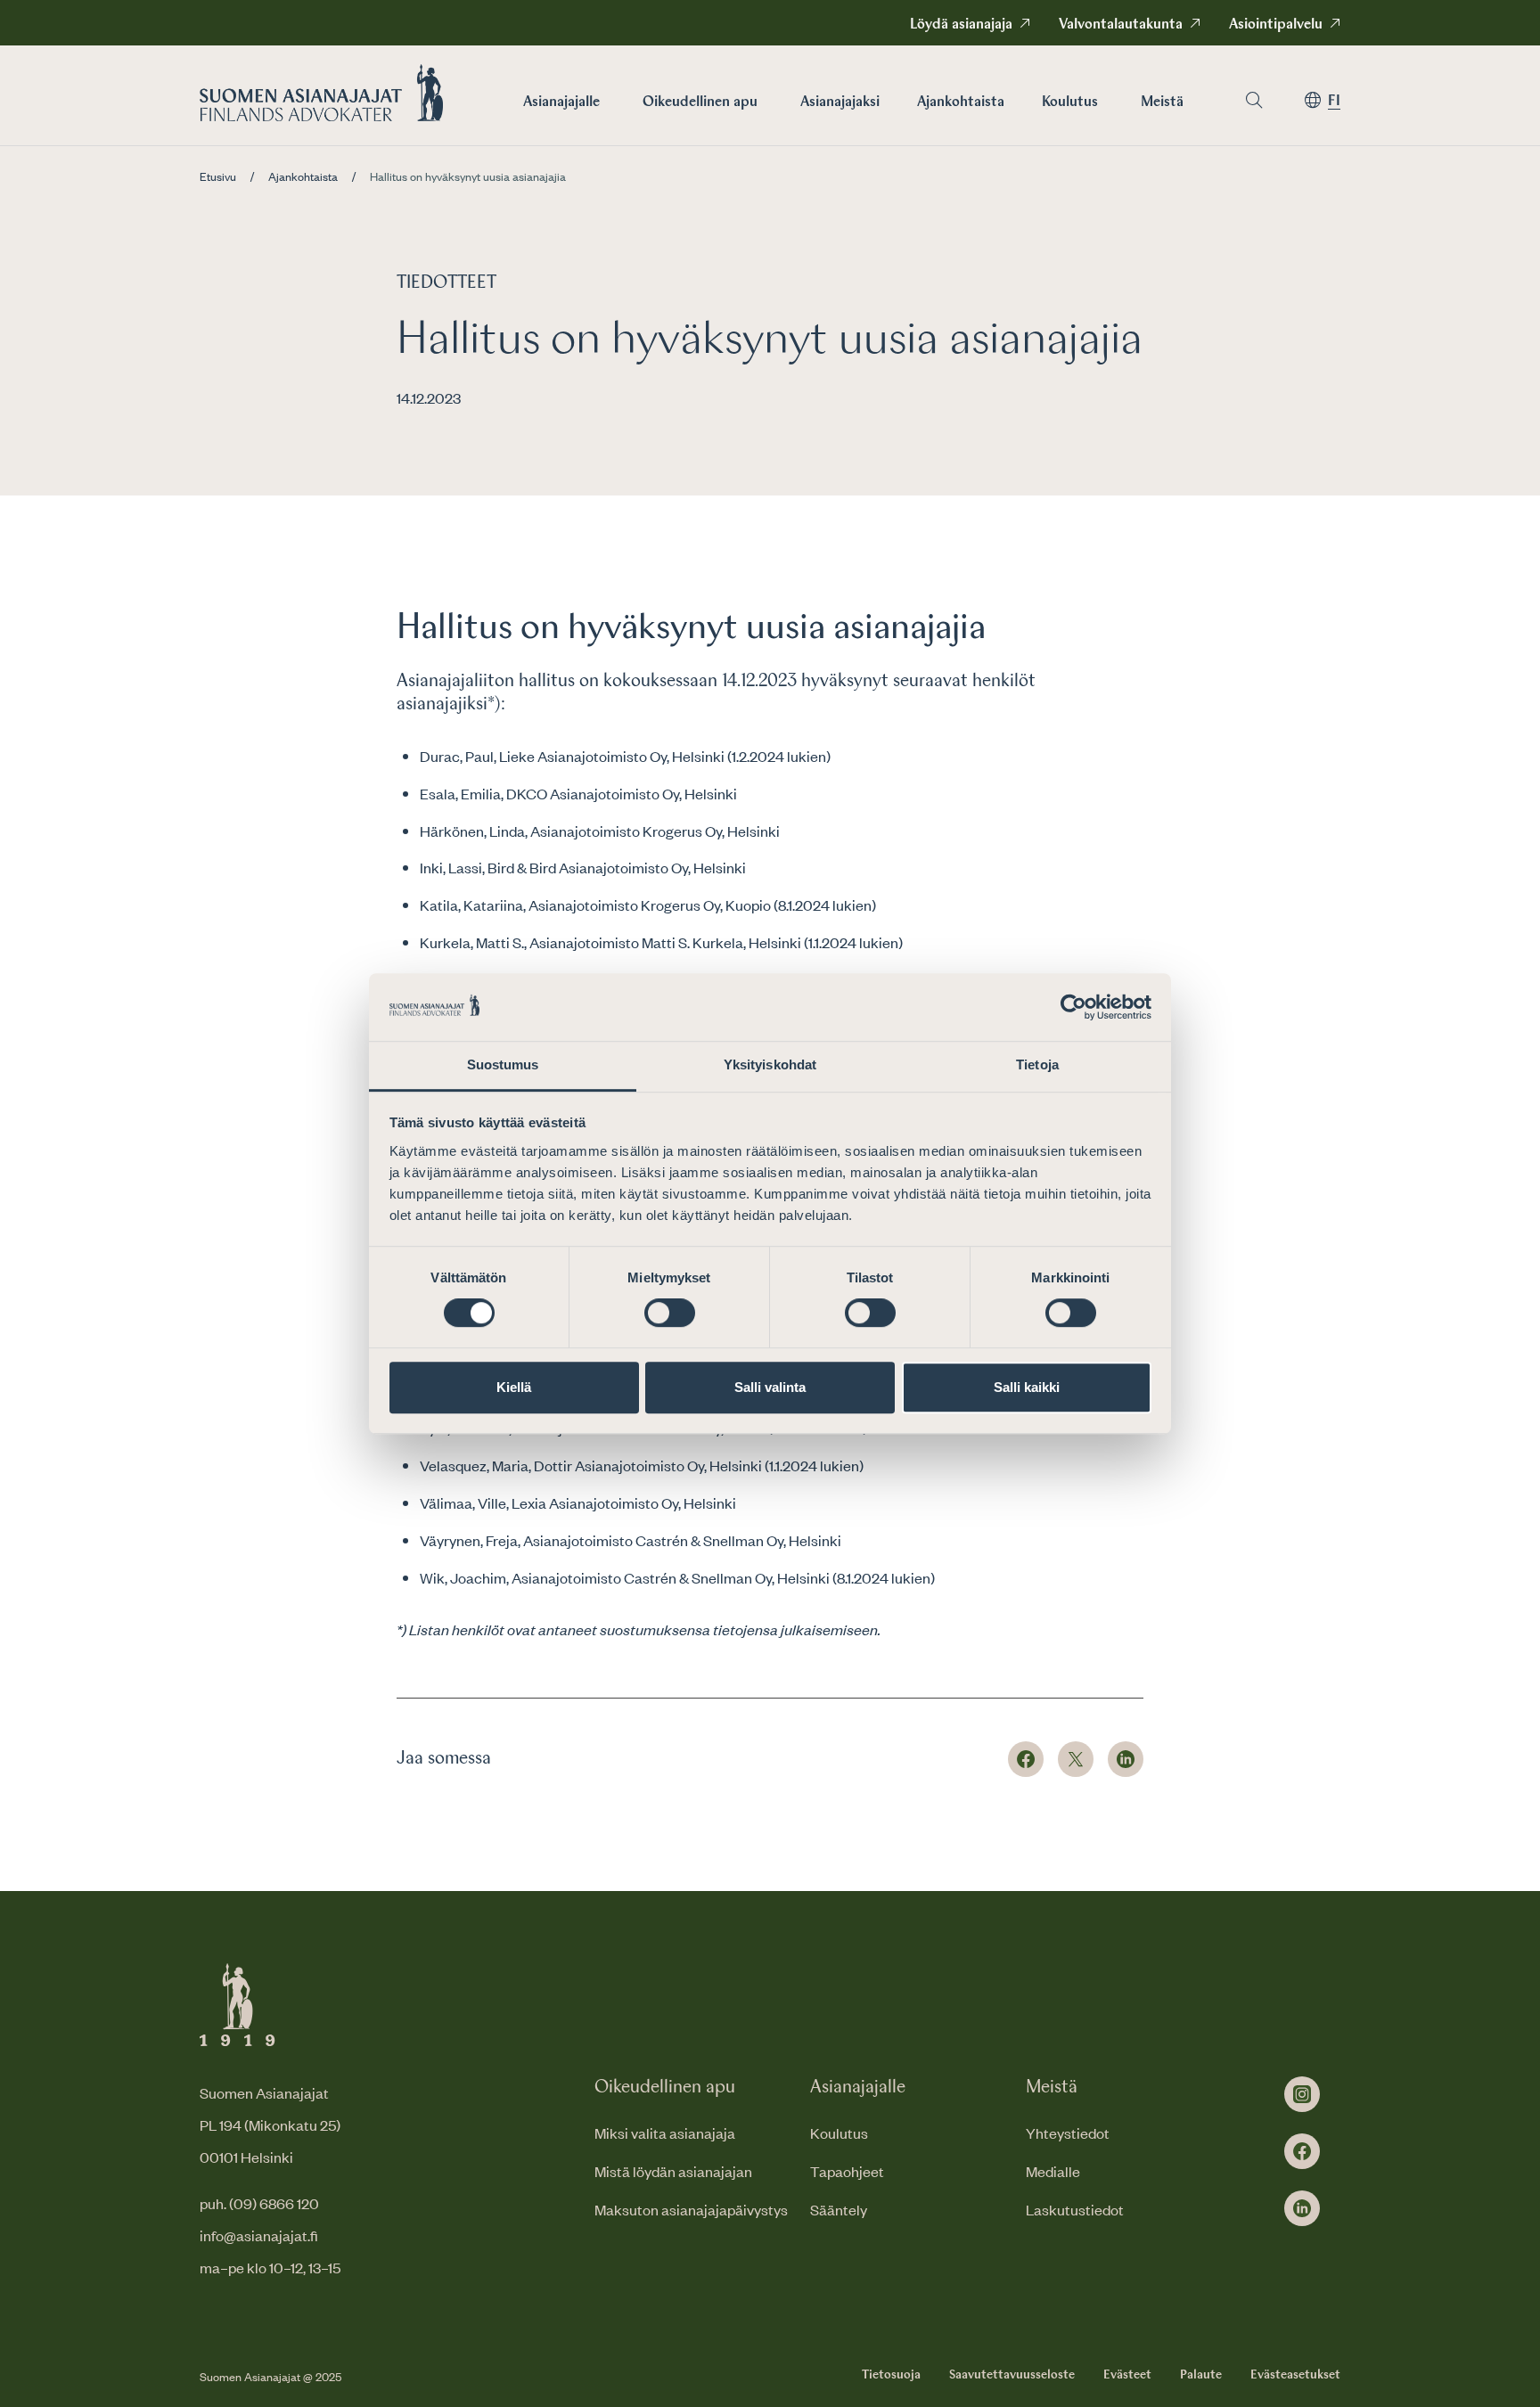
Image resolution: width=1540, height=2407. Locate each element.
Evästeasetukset (1295, 2375)
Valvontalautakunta (1121, 25)
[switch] (670, 1313)
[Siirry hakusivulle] (1254, 100)
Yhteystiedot (1068, 2133)
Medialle (1053, 2171)
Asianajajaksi (840, 102)
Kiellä (514, 1387)
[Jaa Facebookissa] (1026, 1759)
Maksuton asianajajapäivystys (691, 2209)
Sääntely (839, 2209)
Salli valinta (770, 1387)
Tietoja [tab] (1037, 1065)
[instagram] (1302, 2094)
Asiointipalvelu (1276, 25)
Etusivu (218, 176)
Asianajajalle (561, 102)
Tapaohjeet (847, 2171)
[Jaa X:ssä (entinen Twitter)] (1076, 1759)
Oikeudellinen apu (700, 102)
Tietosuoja (891, 2375)
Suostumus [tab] (503, 1065)
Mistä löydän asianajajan (673, 2171)
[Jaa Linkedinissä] (1126, 1759)
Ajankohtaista (961, 102)
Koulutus (1070, 102)
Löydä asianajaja (961, 25)
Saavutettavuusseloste (1012, 2375)
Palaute (1201, 2375)
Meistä (1162, 102)
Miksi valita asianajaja (665, 2133)
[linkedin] (1302, 2208)
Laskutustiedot (1075, 2209)
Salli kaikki (1027, 1387)
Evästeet (1127, 2375)
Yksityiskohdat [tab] (770, 1065)
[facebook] (1302, 2151)
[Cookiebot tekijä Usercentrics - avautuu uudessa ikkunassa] (1073, 1007)
